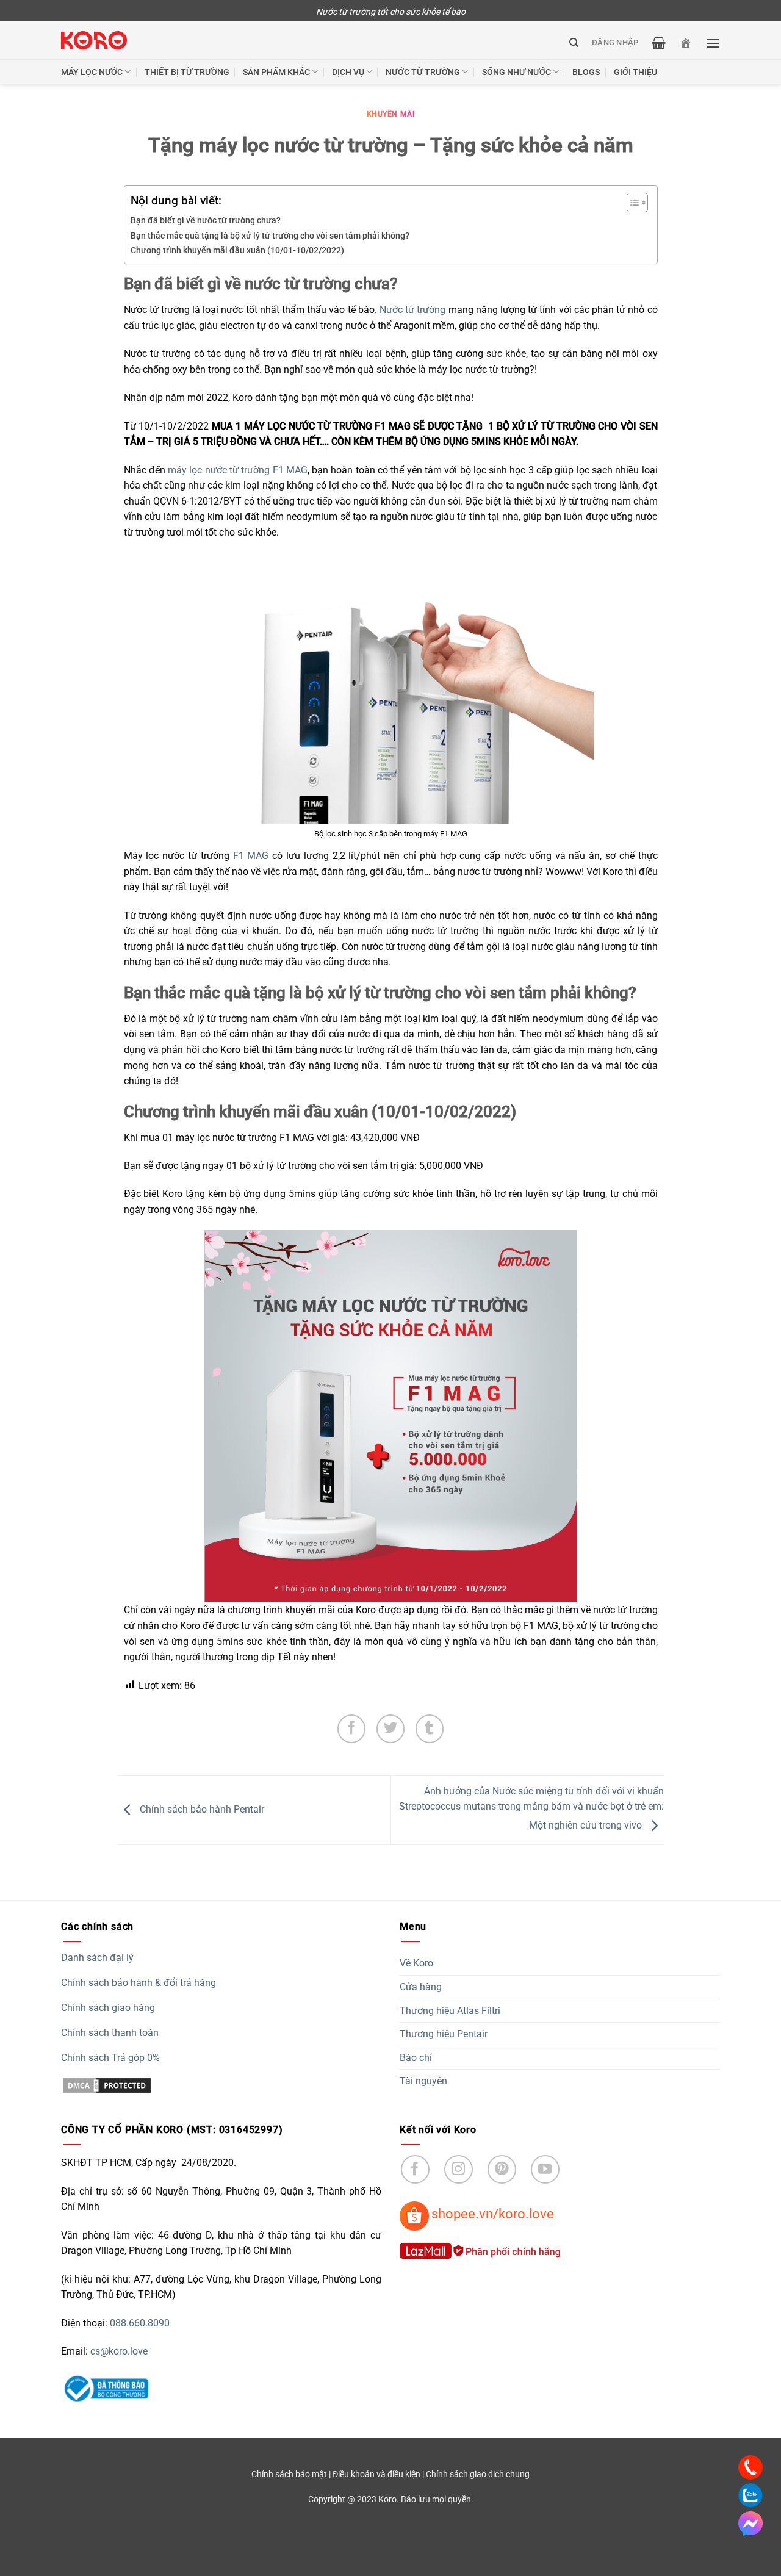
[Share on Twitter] (391, 1729)
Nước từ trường (412, 310)
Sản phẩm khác (276, 72)
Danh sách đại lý (97, 1958)
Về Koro (416, 1963)
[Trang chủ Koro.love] (686, 43)
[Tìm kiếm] (574, 43)
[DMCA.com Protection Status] (107, 2085)
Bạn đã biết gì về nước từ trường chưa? (206, 221)
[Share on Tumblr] (430, 1729)
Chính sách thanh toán (110, 2033)
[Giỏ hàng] (659, 43)
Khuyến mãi (391, 114)
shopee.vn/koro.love (493, 2214)
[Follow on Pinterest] (502, 2169)
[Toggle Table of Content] (631, 203)
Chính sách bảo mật (289, 2474)
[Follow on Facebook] (415, 2169)
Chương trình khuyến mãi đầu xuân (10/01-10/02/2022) (237, 250)
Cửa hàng (421, 1987)
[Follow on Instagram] (459, 2169)
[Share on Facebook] (352, 1729)
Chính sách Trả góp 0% (110, 2058)
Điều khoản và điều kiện (376, 2474)
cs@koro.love (119, 2351)
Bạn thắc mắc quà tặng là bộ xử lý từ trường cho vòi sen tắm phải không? (270, 236)
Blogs (586, 72)
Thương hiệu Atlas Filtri (450, 2011)
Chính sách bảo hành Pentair (201, 1810)
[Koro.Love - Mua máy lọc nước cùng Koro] (94, 41)
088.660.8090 (140, 2323)
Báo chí (416, 2058)
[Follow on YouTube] (545, 2169)
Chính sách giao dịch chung (478, 2474)
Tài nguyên (423, 2081)
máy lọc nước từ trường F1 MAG (238, 470)
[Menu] (713, 43)
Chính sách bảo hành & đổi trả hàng (139, 1983)
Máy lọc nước (92, 72)
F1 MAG (251, 856)
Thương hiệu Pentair (444, 2034)
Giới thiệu (635, 72)
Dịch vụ (348, 72)
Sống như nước (516, 72)
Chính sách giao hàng (108, 2008)
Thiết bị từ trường (187, 72)
